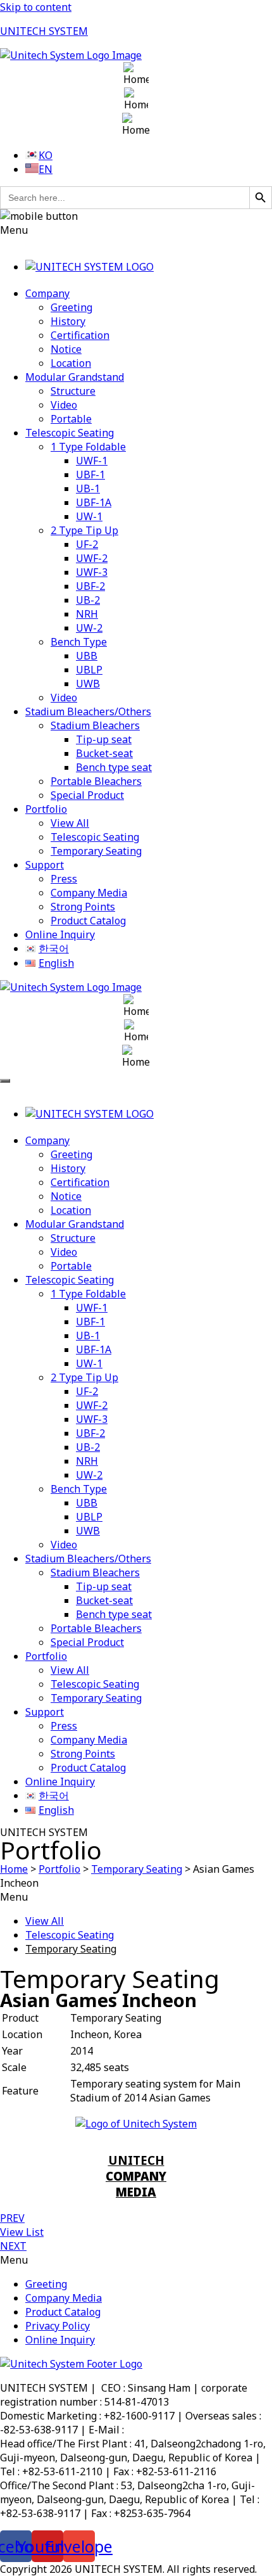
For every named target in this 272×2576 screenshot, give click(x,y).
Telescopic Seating (70, 433)
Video (64, 405)
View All (70, 823)
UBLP (89, 670)
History (68, 321)
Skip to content (36, 7)
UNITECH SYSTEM (44, 31)
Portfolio (46, 809)
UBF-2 (90, 586)
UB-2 (88, 600)
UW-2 (89, 628)
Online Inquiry (60, 934)
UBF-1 (90, 475)
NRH (87, 614)
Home (14, 1869)
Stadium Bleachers (95, 725)
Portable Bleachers (96, 781)
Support (45, 865)
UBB (87, 656)
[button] (136, 230)
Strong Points (83, 907)
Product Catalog (88, 921)
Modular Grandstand (75, 377)
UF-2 (87, 544)
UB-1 (88, 488)
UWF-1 (92, 461)
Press (64, 879)
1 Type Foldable (88, 447)
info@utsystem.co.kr (174, 2430)
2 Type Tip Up (84, 530)
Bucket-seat (104, 753)
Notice (66, 349)
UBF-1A (94, 502)
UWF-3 (92, 572)
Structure (73, 391)
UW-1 (89, 516)
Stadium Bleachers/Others (88, 711)
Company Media (89, 893)
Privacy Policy (58, 2326)
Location (71, 363)
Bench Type (79, 642)
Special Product (87, 795)
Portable (71, 419)
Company (47, 293)
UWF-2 (92, 558)
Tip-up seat (104, 739)
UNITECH (136, 2176)
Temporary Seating (96, 851)
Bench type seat (114, 767)
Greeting (71, 307)
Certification (80, 335)
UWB (88, 684)
